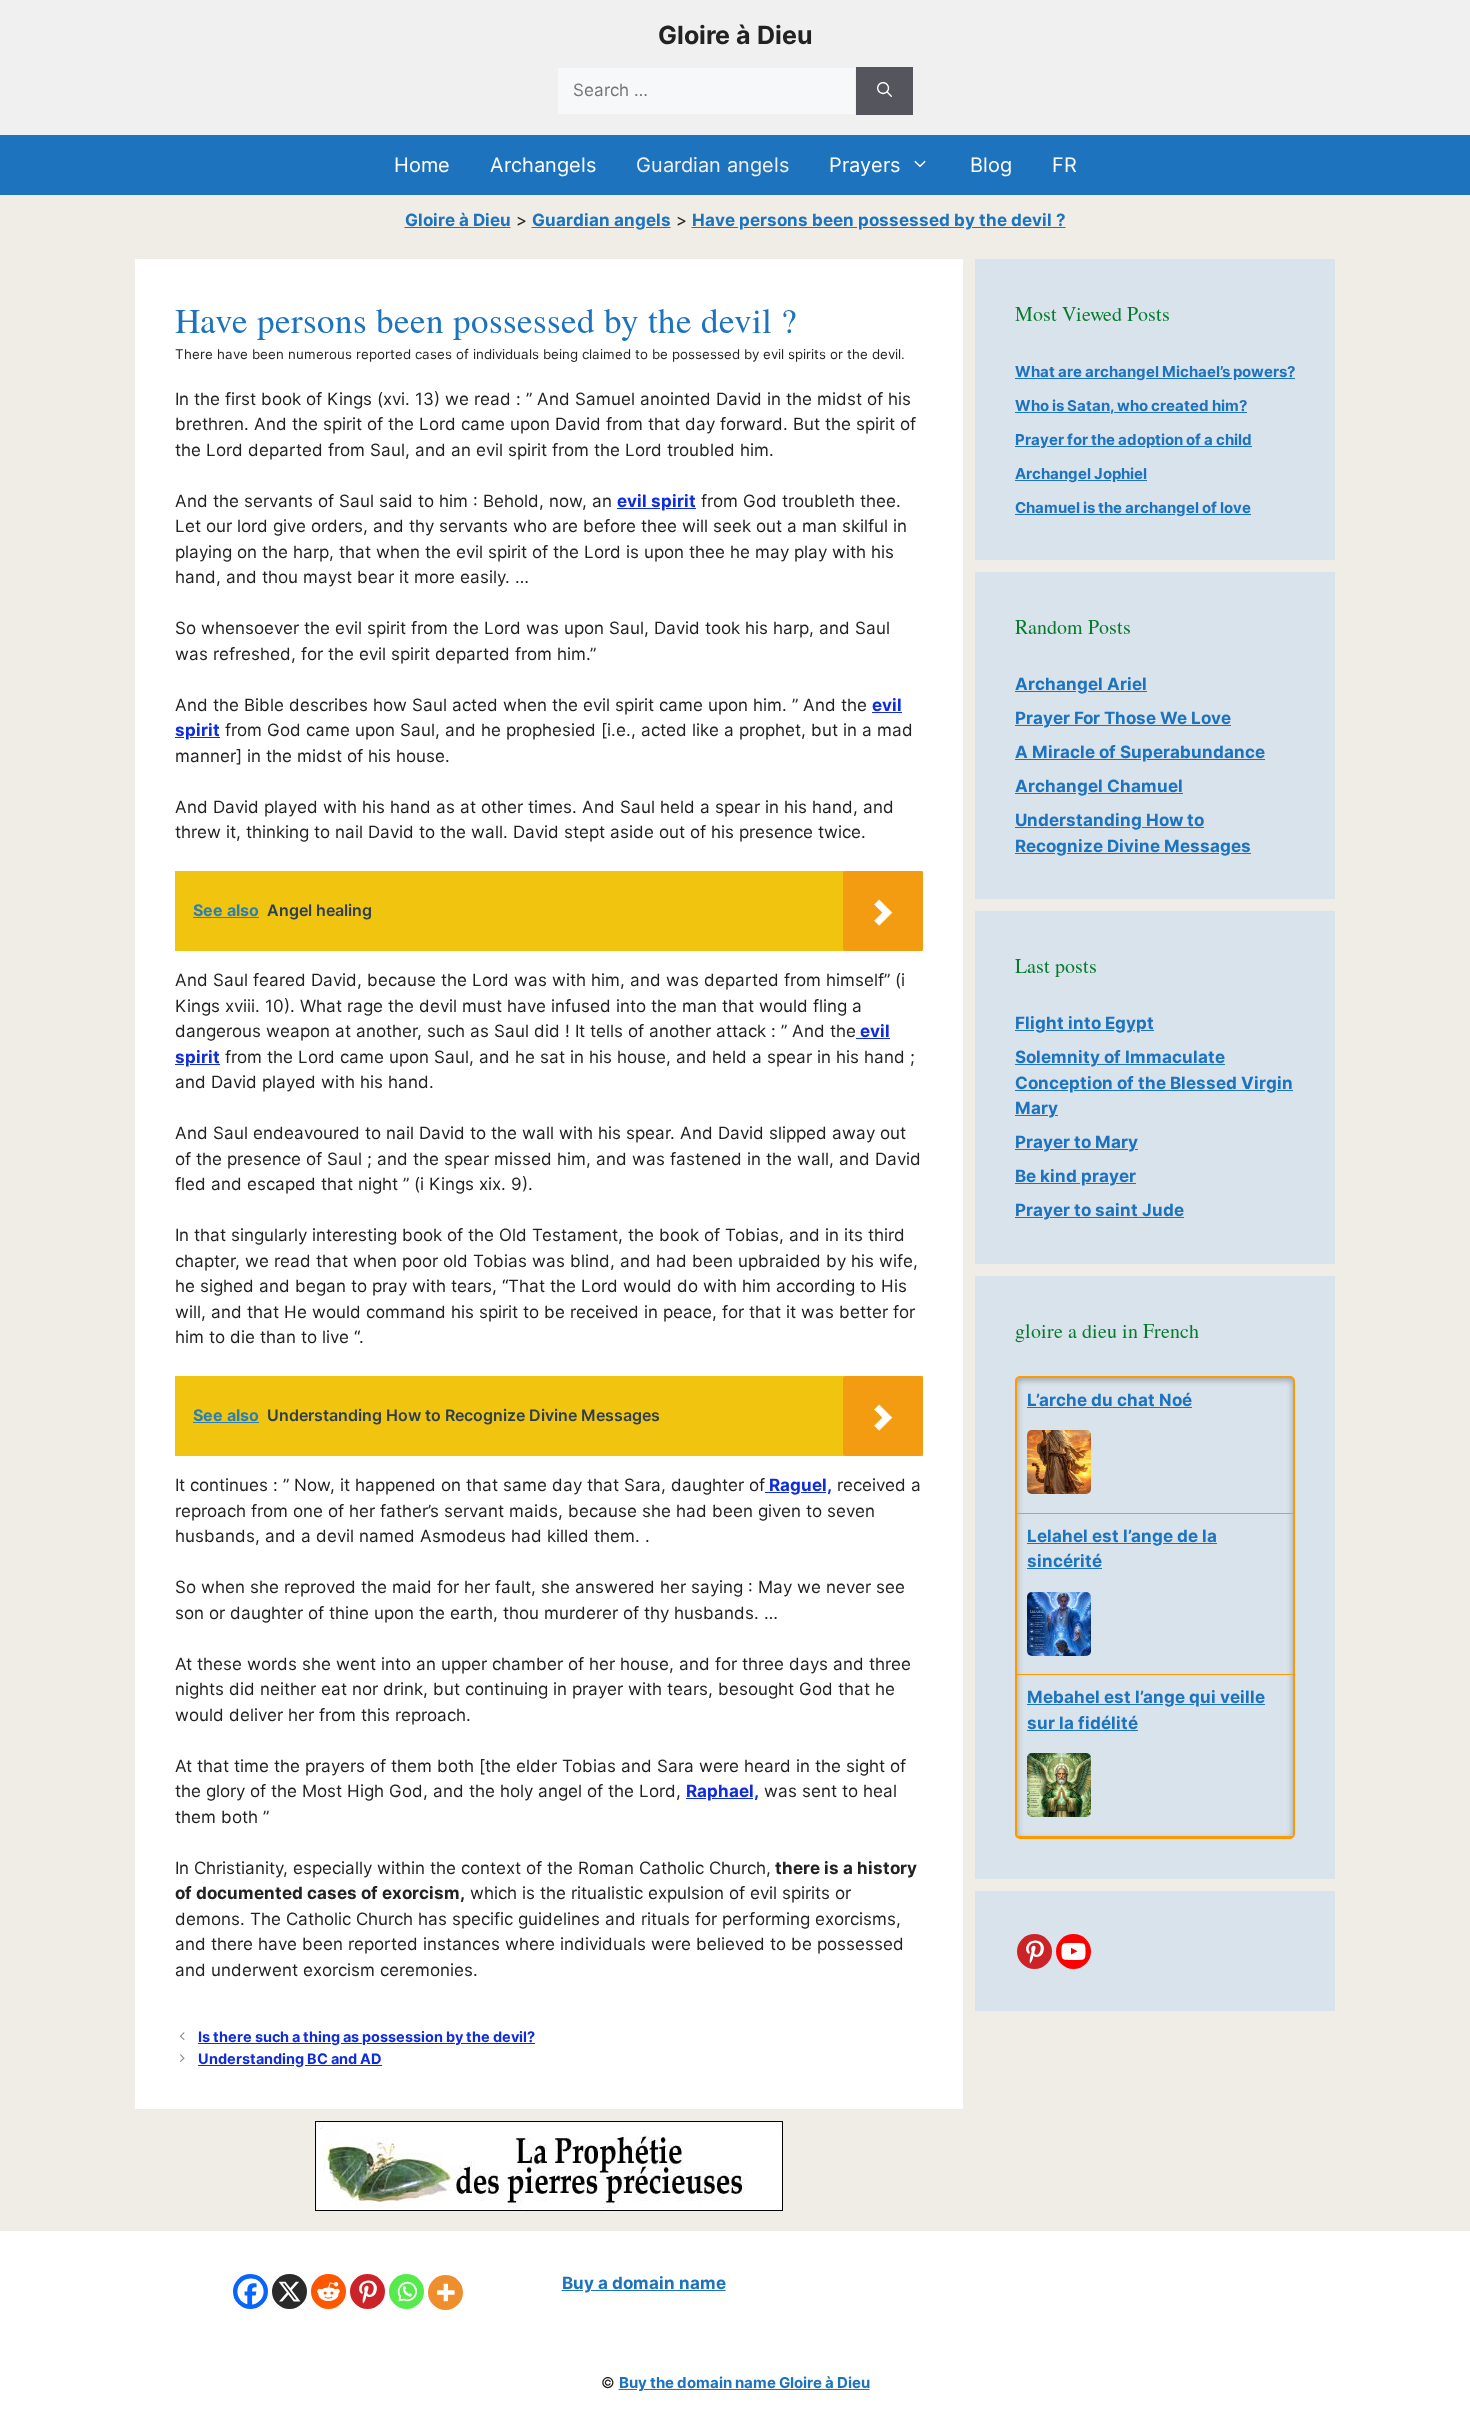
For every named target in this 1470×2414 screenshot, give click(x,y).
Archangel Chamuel (1099, 786)
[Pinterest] (1034, 1951)
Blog (991, 165)
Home (422, 165)
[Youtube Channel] (1073, 1951)
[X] (289, 2291)
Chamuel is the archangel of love (1133, 507)
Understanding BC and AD (290, 2058)
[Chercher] (884, 91)
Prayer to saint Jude (1099, 1210)
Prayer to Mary (1076, 1142)
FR (1064, 165)
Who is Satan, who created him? (1131, 405)
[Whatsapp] (406, 2291)
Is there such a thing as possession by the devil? (366, 2036)
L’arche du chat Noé (1109, 1400)
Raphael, (722, 1791)
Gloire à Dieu (735, 35)
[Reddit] (328, 2291)
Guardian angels (712, 165)
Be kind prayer (1075, 1176)
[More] (445, 2292)
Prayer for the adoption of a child (1133, 439)
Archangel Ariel (1081, 684)
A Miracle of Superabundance (1140, 752)
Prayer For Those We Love (1123, 718)
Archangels (543, 165)
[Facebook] (250, 2291)
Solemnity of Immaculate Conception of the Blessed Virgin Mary (1154, 1082)
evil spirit (656, 501)
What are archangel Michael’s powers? (1155, 371)
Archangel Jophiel (1081, 473)
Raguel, (798, 1485)
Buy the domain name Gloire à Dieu (744, 2382)
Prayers (864, 165)
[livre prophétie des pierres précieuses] (549, 2205)
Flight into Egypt (1084, 1023)
